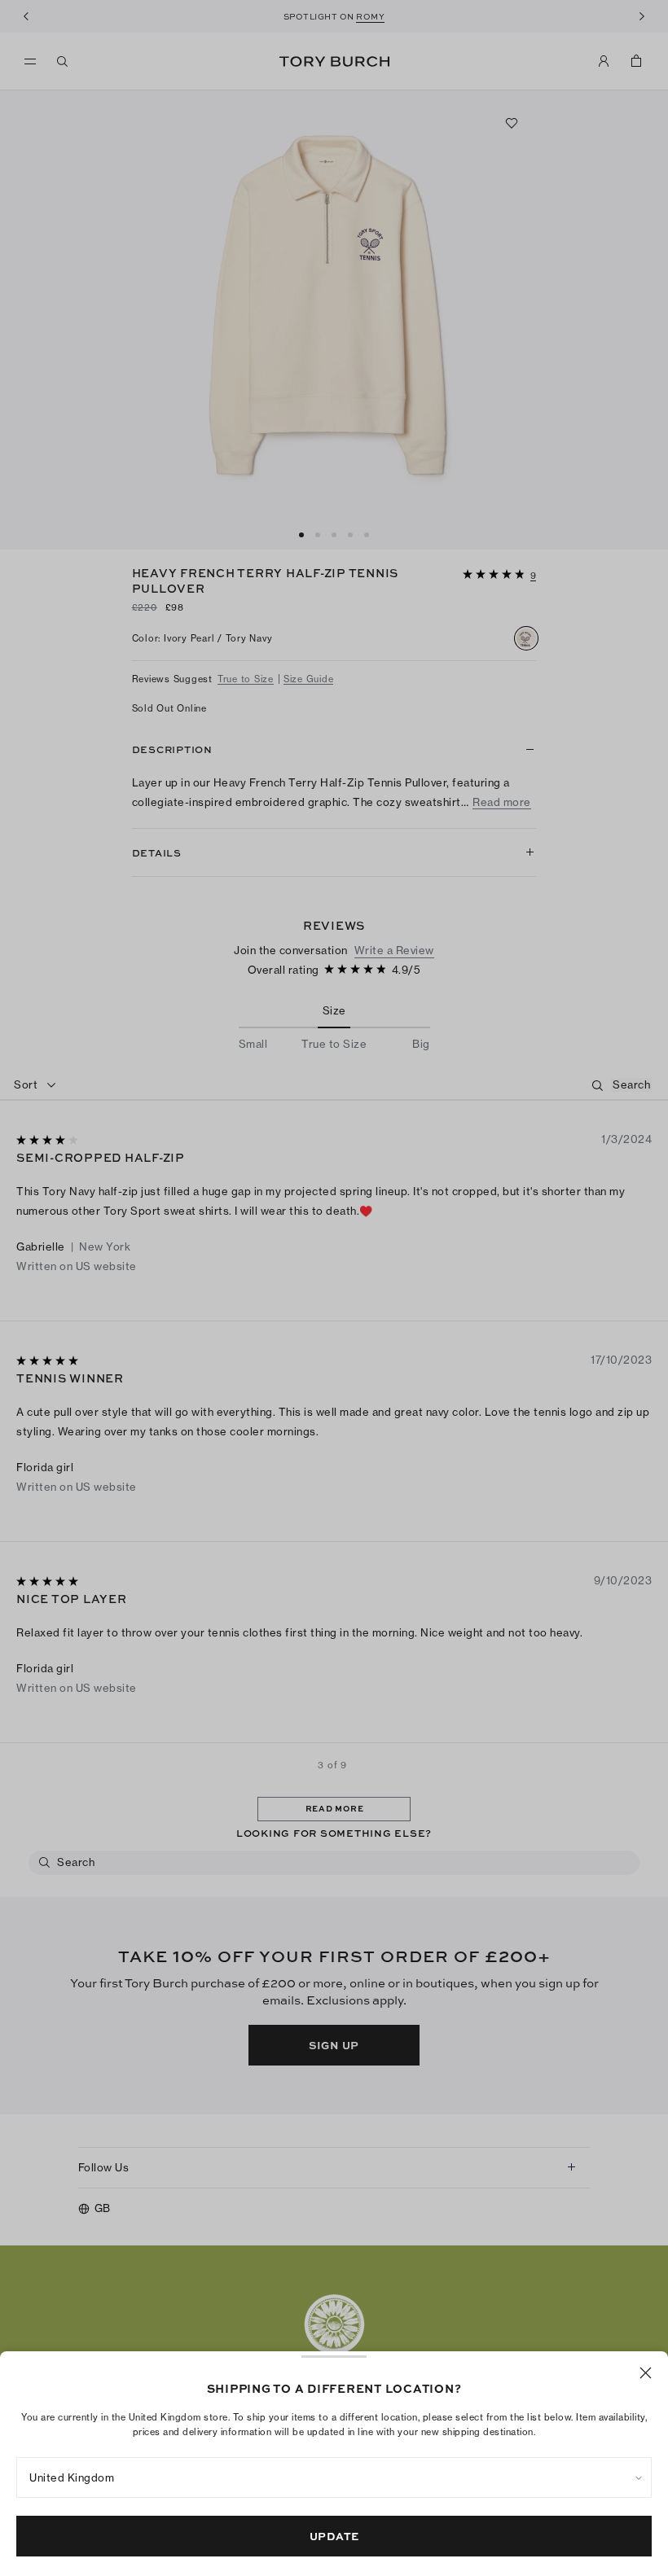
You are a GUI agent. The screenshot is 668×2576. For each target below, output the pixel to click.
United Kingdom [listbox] (72, 2477)
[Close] (646, 2373)
